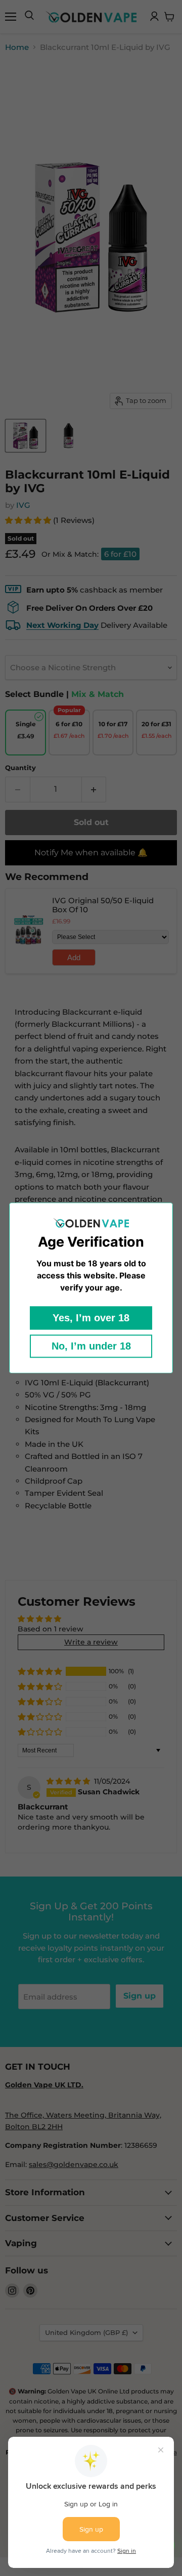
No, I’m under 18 (91, 1346)
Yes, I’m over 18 (91, 1318)
